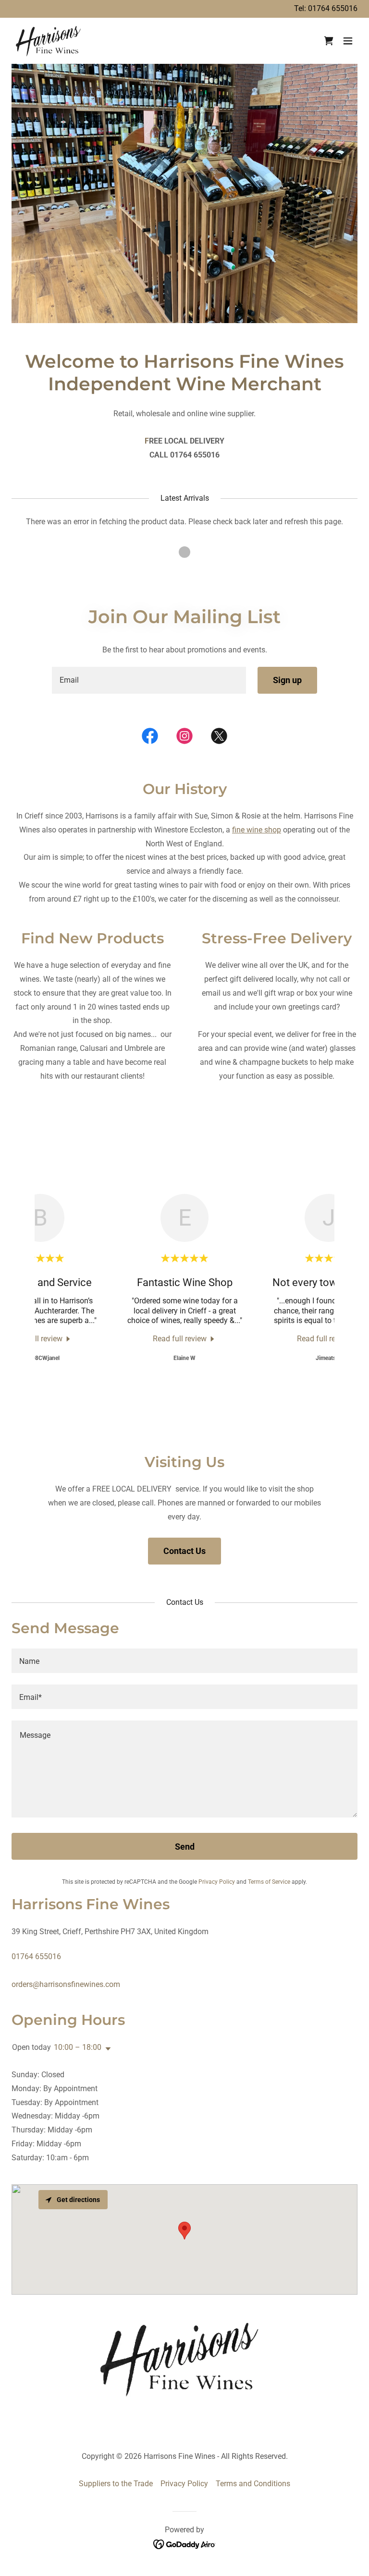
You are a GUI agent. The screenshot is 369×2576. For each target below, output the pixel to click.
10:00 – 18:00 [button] (78, 2047)
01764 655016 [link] (333, 8)
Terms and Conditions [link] (253, 2484)
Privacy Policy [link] (217, 1882)
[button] (348, 41)
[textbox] (149, 680)
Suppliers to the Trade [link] (116, 2484)
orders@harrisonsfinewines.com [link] (66, 1984)
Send (185, 1847)
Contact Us (184, 1551)
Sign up (287, 680)
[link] (50, 41)
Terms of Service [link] (269, 1882)
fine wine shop (257, 830)
